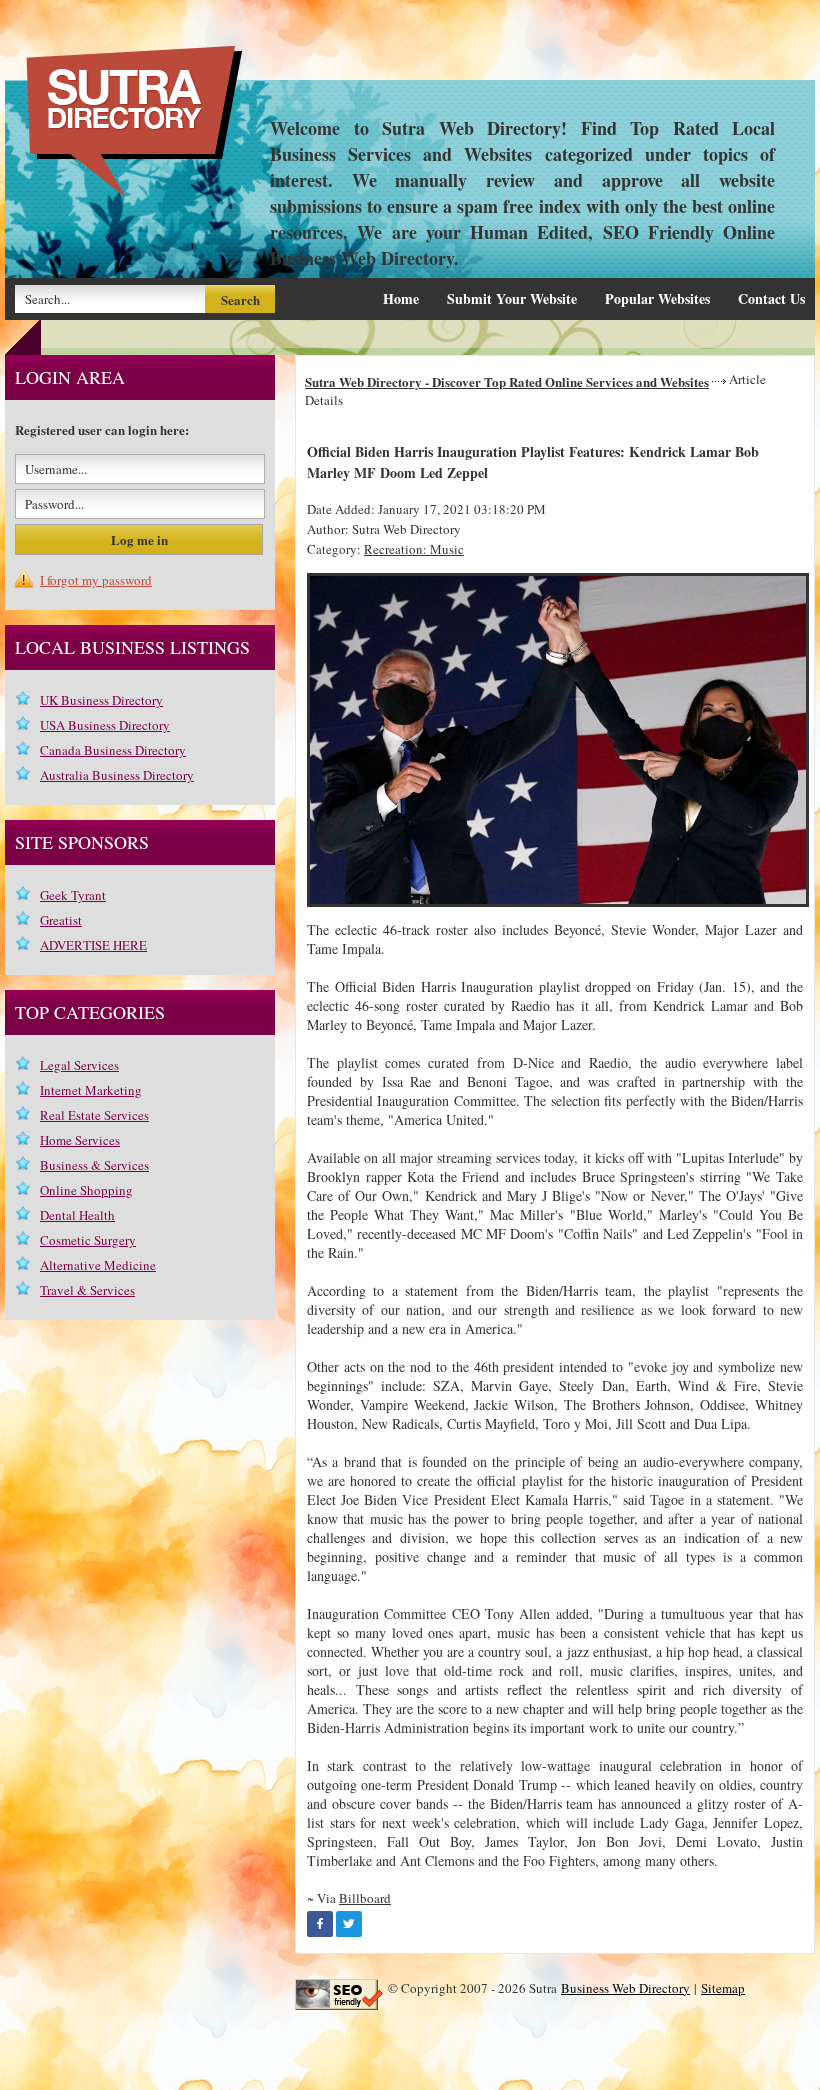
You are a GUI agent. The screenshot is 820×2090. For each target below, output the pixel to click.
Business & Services (94, 1165)
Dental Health (77, 1215)
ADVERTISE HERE (93, 945)
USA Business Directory (105, 725)
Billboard (365, 1898)
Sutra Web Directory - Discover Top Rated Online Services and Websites (507, 381)
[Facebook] (320, 1924)
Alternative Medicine (98, 1265)
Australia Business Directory (117, 775)
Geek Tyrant (73, 895)
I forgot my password (96, 580)
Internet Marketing (91, 1090)
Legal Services (79, 1065)
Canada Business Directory (113, 750)
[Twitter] (349, 1924)
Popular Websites (657, 298)
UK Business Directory (101, 700)
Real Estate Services (94, 1115)
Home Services (80, 1140)
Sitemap (723, 1988)
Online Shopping (86, 1190)
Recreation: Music (414, 549)
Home (401, 298)
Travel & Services (87, 1290)
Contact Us (771, 298)
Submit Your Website (512, 298)
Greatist (61, 920)
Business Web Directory (625, 1988)
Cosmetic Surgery (88, 1240)
